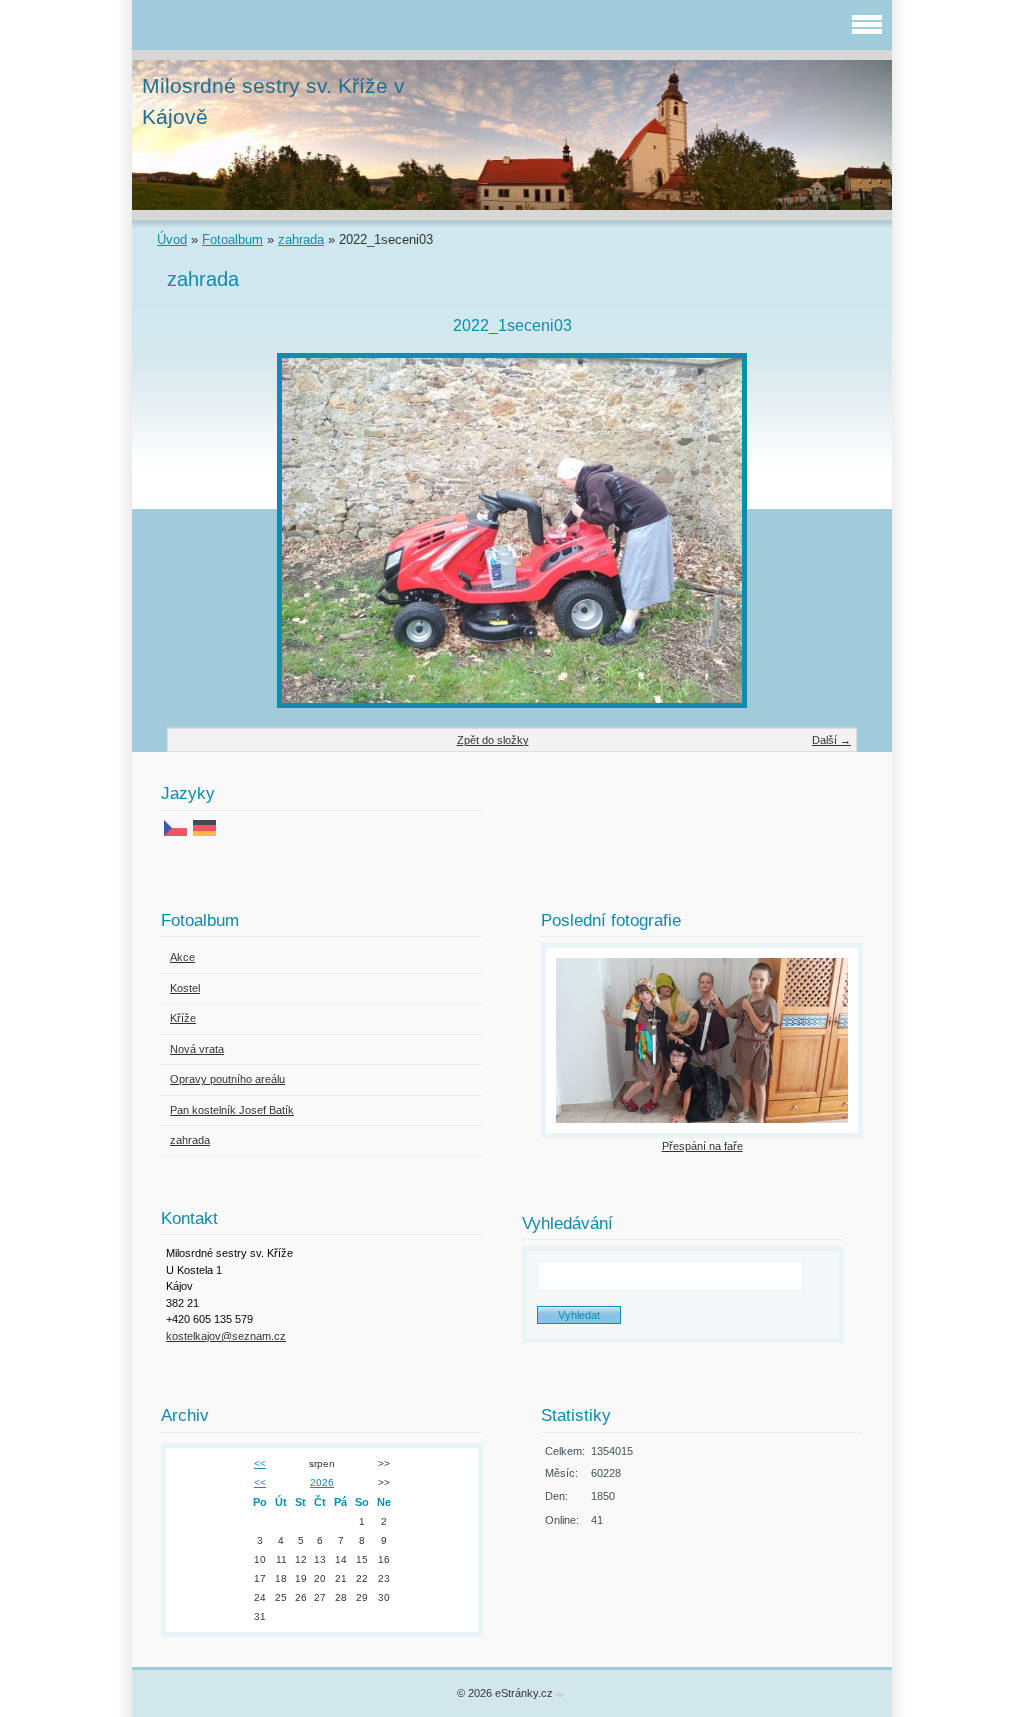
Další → (831, 740)
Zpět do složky (493, 740)
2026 (322, 1482)
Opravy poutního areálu (227, 1079)
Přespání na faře (702, 1146)
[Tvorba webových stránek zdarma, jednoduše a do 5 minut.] (560, 1694)
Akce (182, 957)
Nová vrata (197, 1049)
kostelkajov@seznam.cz (226, 1336)
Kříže (183, 1018)
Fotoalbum (232, 239)
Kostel (185, 988)
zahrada (301, 239)
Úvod (172, 239)
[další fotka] (824, 530)
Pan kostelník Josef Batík (232, 1110)
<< (260, 1463)
